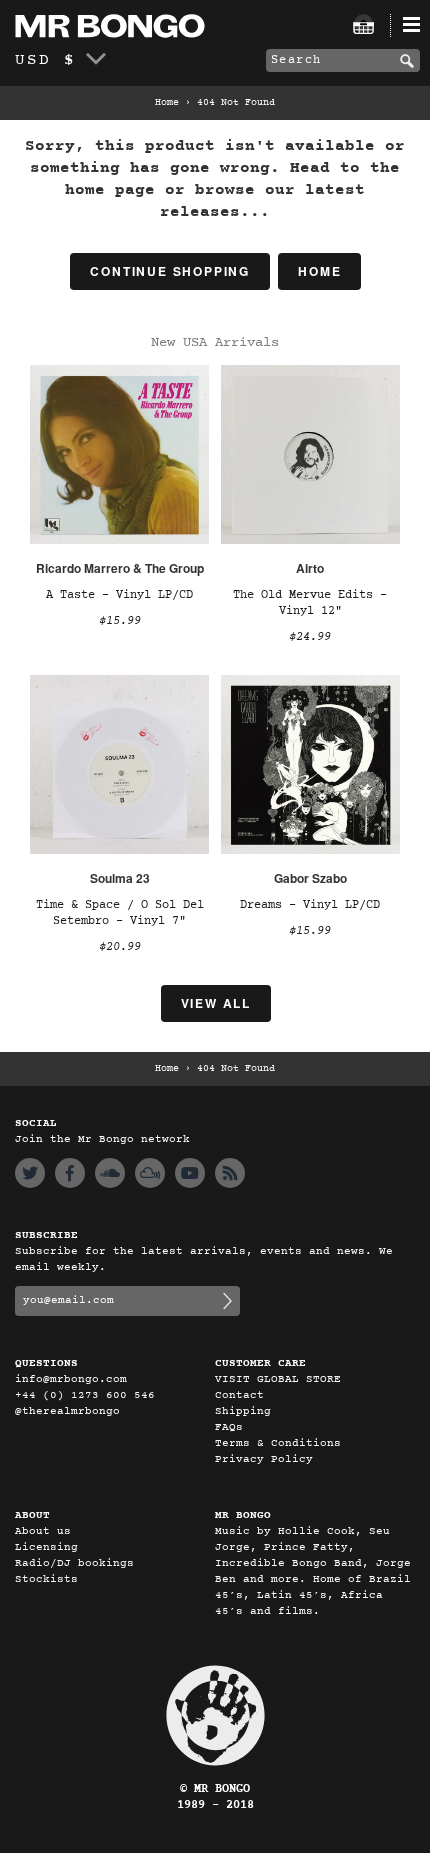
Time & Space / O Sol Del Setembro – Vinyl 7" (120, 913)
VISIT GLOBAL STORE (278, 1379)
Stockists (46, 1579)
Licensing (46, 1547)
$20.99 (120, 947)
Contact (239, 1395)
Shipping (243, 1411)
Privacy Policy (264, 1459)
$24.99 (310, 637)
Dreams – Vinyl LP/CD (310, 905)
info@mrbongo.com (71, 1379)
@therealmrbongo (67, 1411)
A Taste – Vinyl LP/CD (119, 595)
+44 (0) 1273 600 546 (85, 1395)
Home (167, 103)
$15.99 (120, 621)
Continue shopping (170, 271)
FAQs (229, 1427)
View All (216, 1003)
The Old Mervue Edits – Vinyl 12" (310, 603)
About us (43, 1531)
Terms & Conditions (278, 1443)
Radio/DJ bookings (74, 1563)
